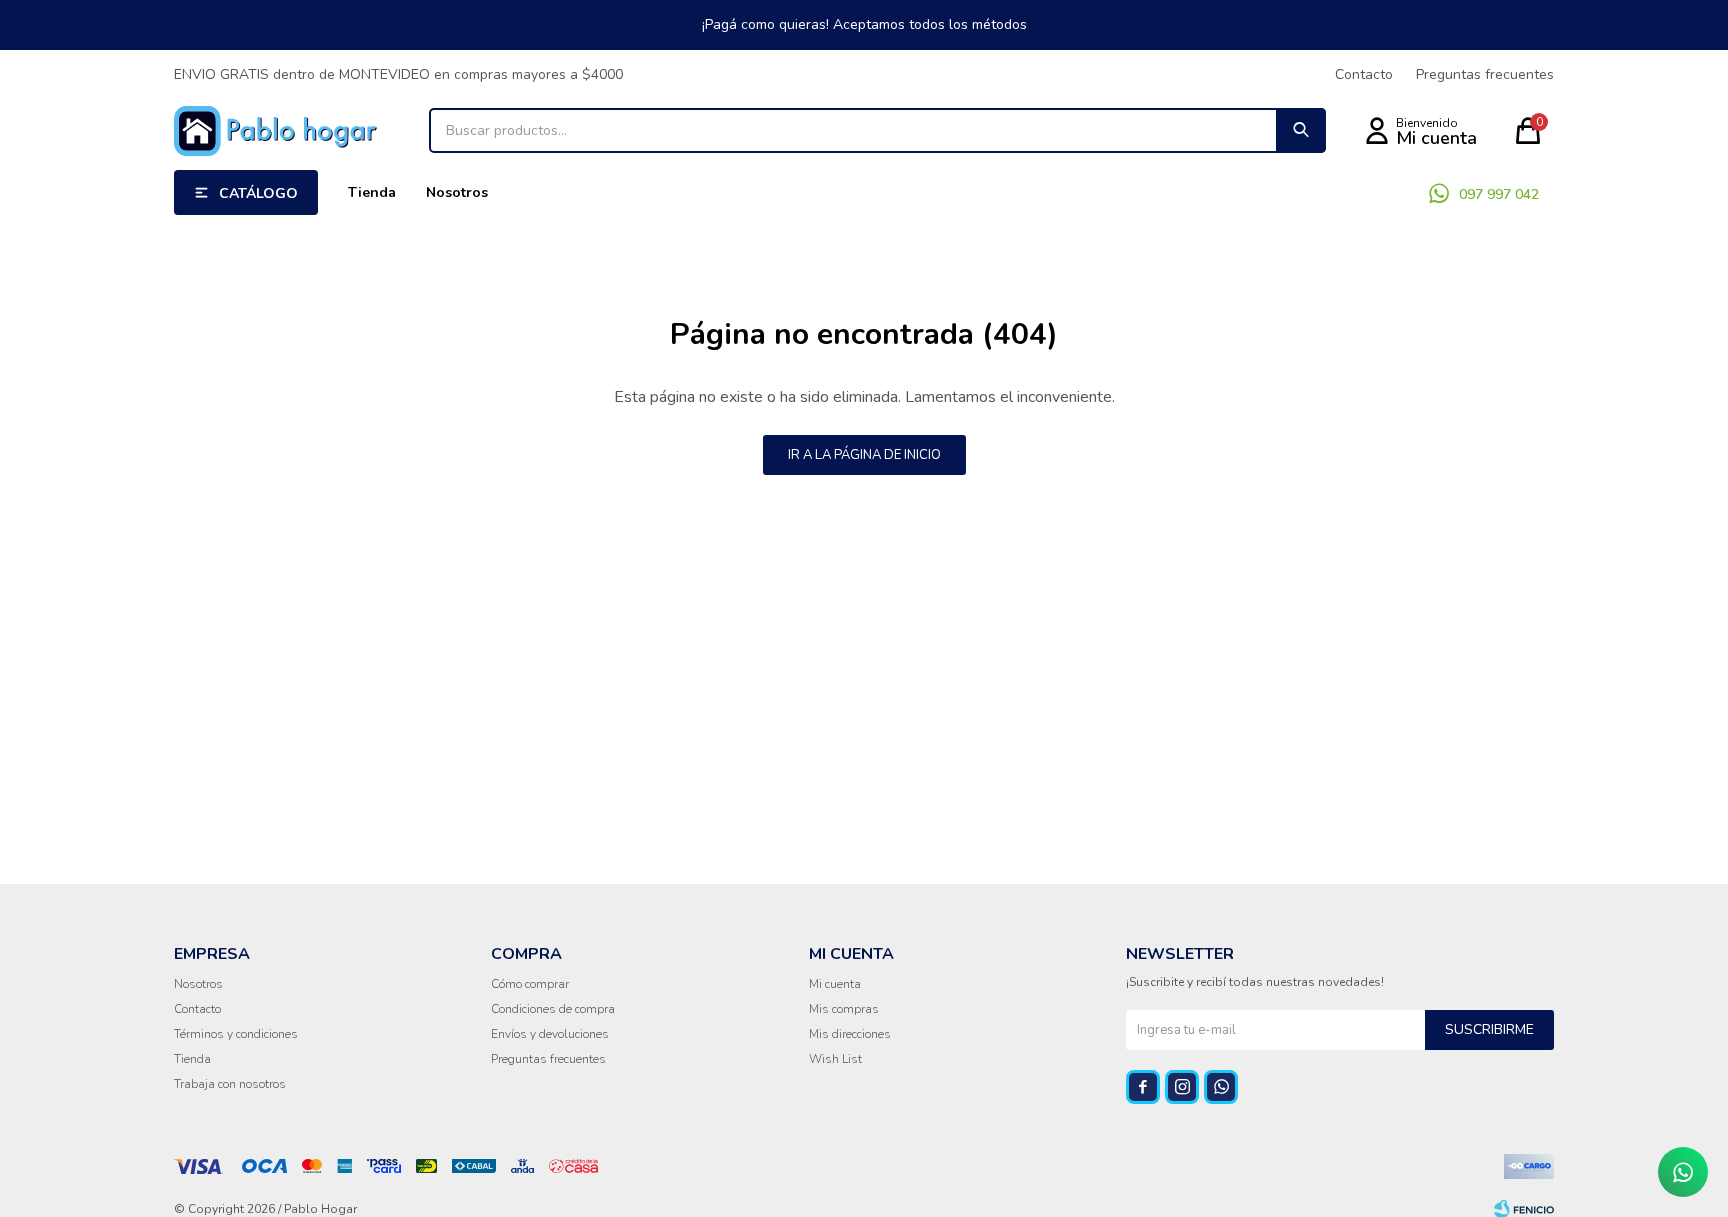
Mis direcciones (850, 1034)
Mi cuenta (835, 984)
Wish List (835, 1059)
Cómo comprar (530, 984)
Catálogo (258, 193)
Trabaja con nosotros (230, 1084)
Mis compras (844, 1009)
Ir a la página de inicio (864, 455)
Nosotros (457, 192)
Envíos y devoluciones (550, 1034)
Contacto (1364, 74)
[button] (1301, 130)
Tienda (372, 192)
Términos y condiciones (236, 1034)
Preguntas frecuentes (1485, 74)
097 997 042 (1499, 194)
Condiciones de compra (553, 1009)
